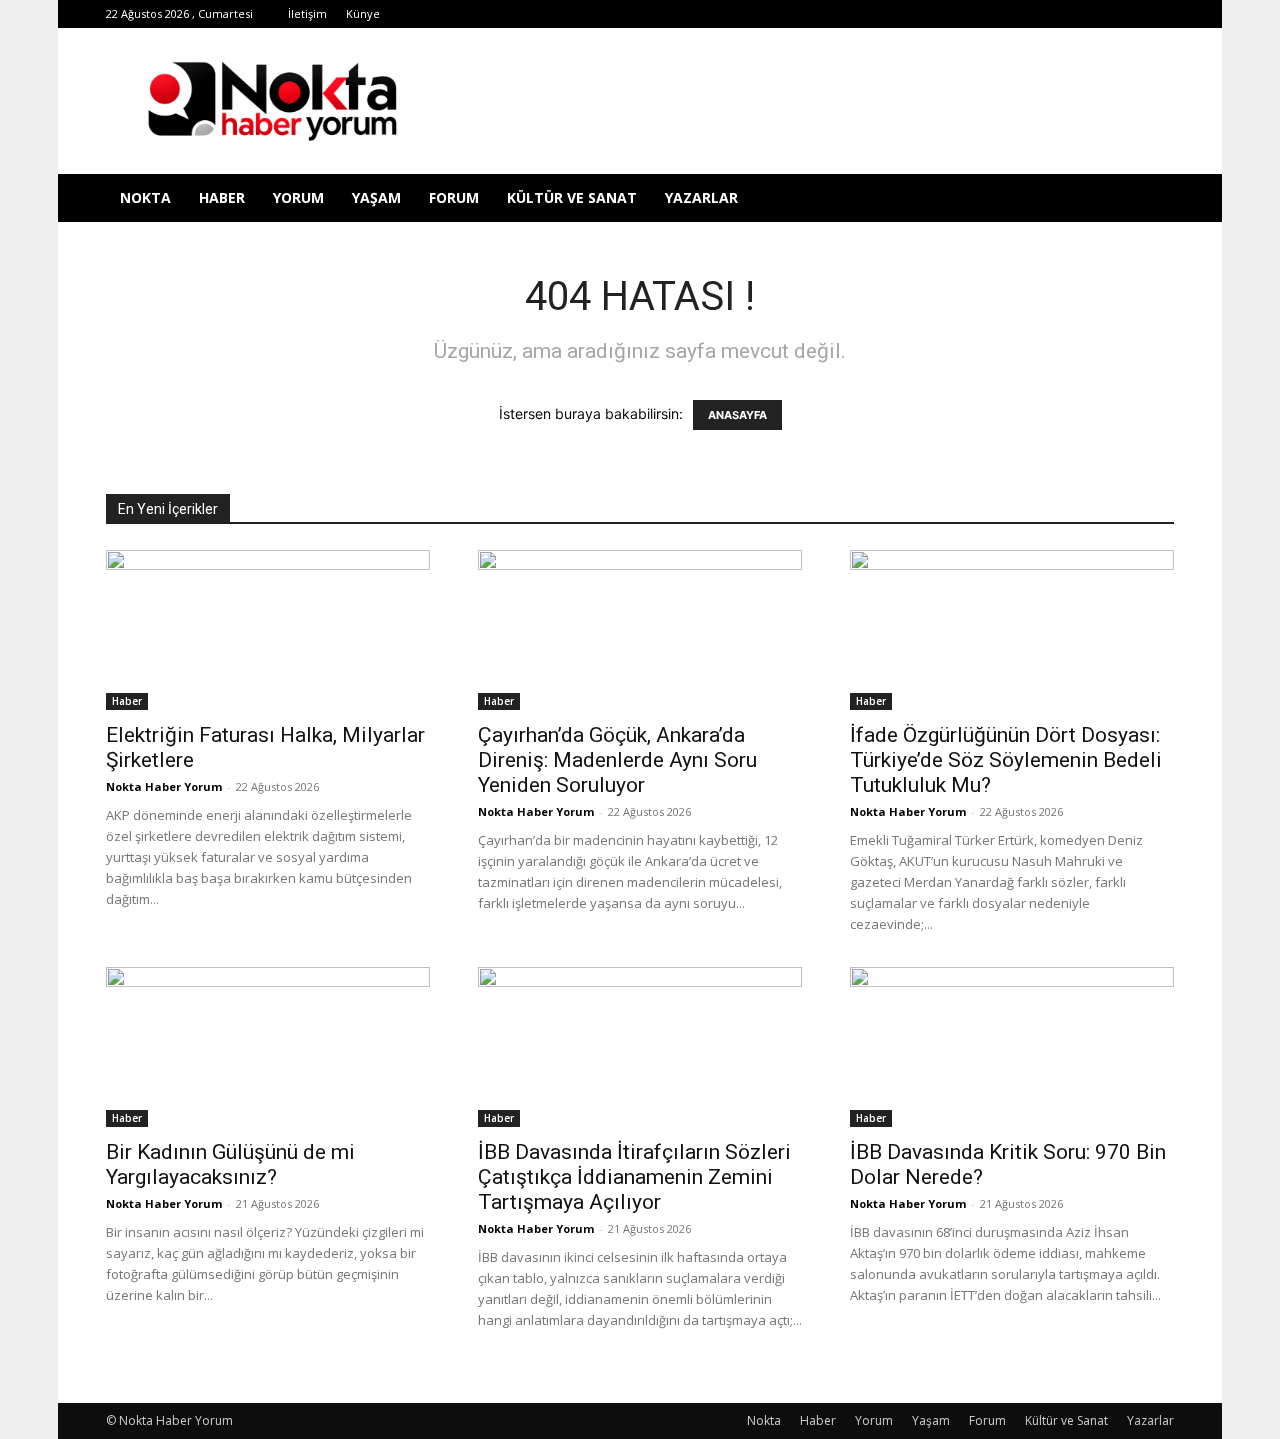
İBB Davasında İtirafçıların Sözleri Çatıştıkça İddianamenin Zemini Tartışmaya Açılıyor (634, 1177)
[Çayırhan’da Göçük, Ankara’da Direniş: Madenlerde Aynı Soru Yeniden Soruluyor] (640, 630)
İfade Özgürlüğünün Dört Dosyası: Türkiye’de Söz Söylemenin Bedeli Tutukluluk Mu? (1006, 760)
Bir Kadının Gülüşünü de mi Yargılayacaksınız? (230, 1164)
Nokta (145, 197)
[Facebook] (895, 14)
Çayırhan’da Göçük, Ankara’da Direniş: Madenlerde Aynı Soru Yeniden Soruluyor (617, 760)
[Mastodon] (1159, 14)
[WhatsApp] (1060, 14)
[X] (1027, 14)
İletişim (307, 13)
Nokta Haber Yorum (164, 786)
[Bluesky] (1126, 14)
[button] (1150, 199)
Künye (363, 13)
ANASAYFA (737, 415)
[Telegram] (994, 14)
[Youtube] (1093, 14)
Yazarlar (701, 197)
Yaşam (376, 197)
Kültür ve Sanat (572, 197)
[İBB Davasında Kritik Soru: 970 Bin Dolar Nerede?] (1012, 1047)
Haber (222, 197)
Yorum (298, 197)
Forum (454, 197)
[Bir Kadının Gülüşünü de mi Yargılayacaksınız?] (268, 1047)
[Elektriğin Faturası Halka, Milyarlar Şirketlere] (268, 630)
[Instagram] (961, 14)
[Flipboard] (928, 14)
